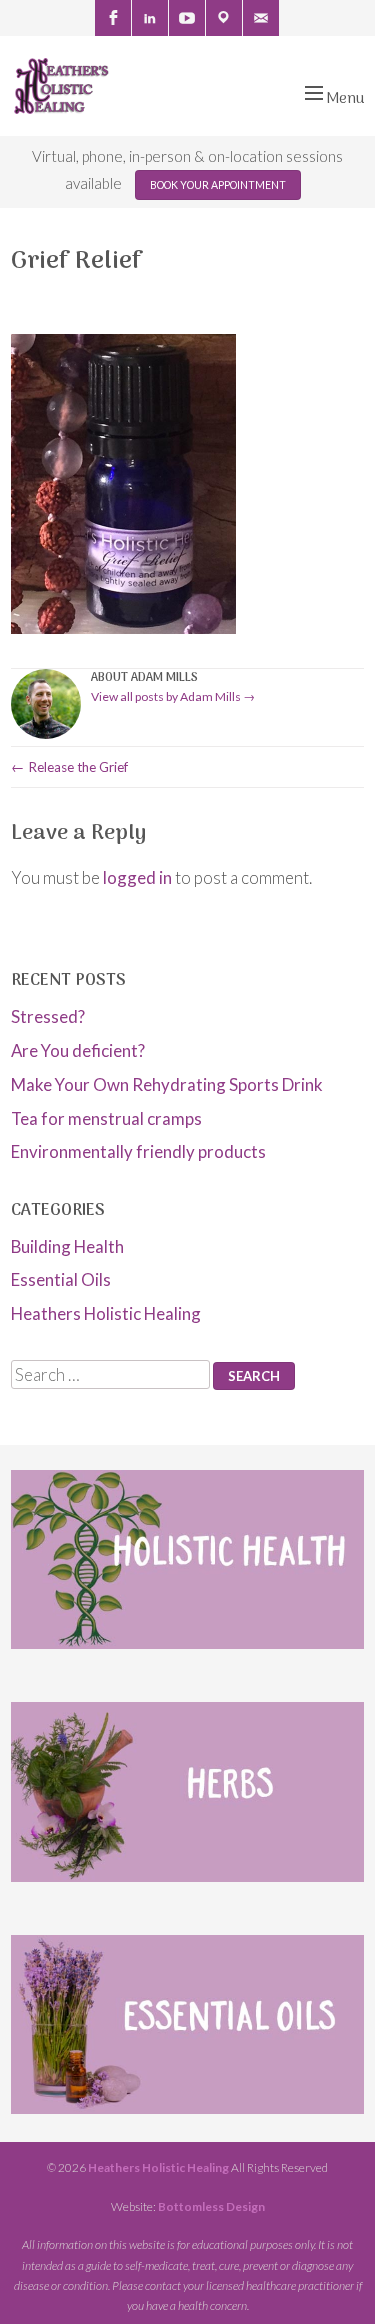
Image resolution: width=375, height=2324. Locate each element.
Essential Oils (61, 1279)
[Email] (261, 18)
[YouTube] (187, 18)
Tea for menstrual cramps (106, 1118)
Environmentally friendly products (138, 1151)
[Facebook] (113, 18)
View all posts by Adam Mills (173, 696)
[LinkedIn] (150, 18)
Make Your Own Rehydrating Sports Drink (167, 1084)
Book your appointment (218, 185)
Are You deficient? (78, 1050)
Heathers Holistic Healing (106, 1313)
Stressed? (48, 1016)
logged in (137, 877)
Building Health (67, 1246)
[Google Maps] (224, 18)
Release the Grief (69, 767)
